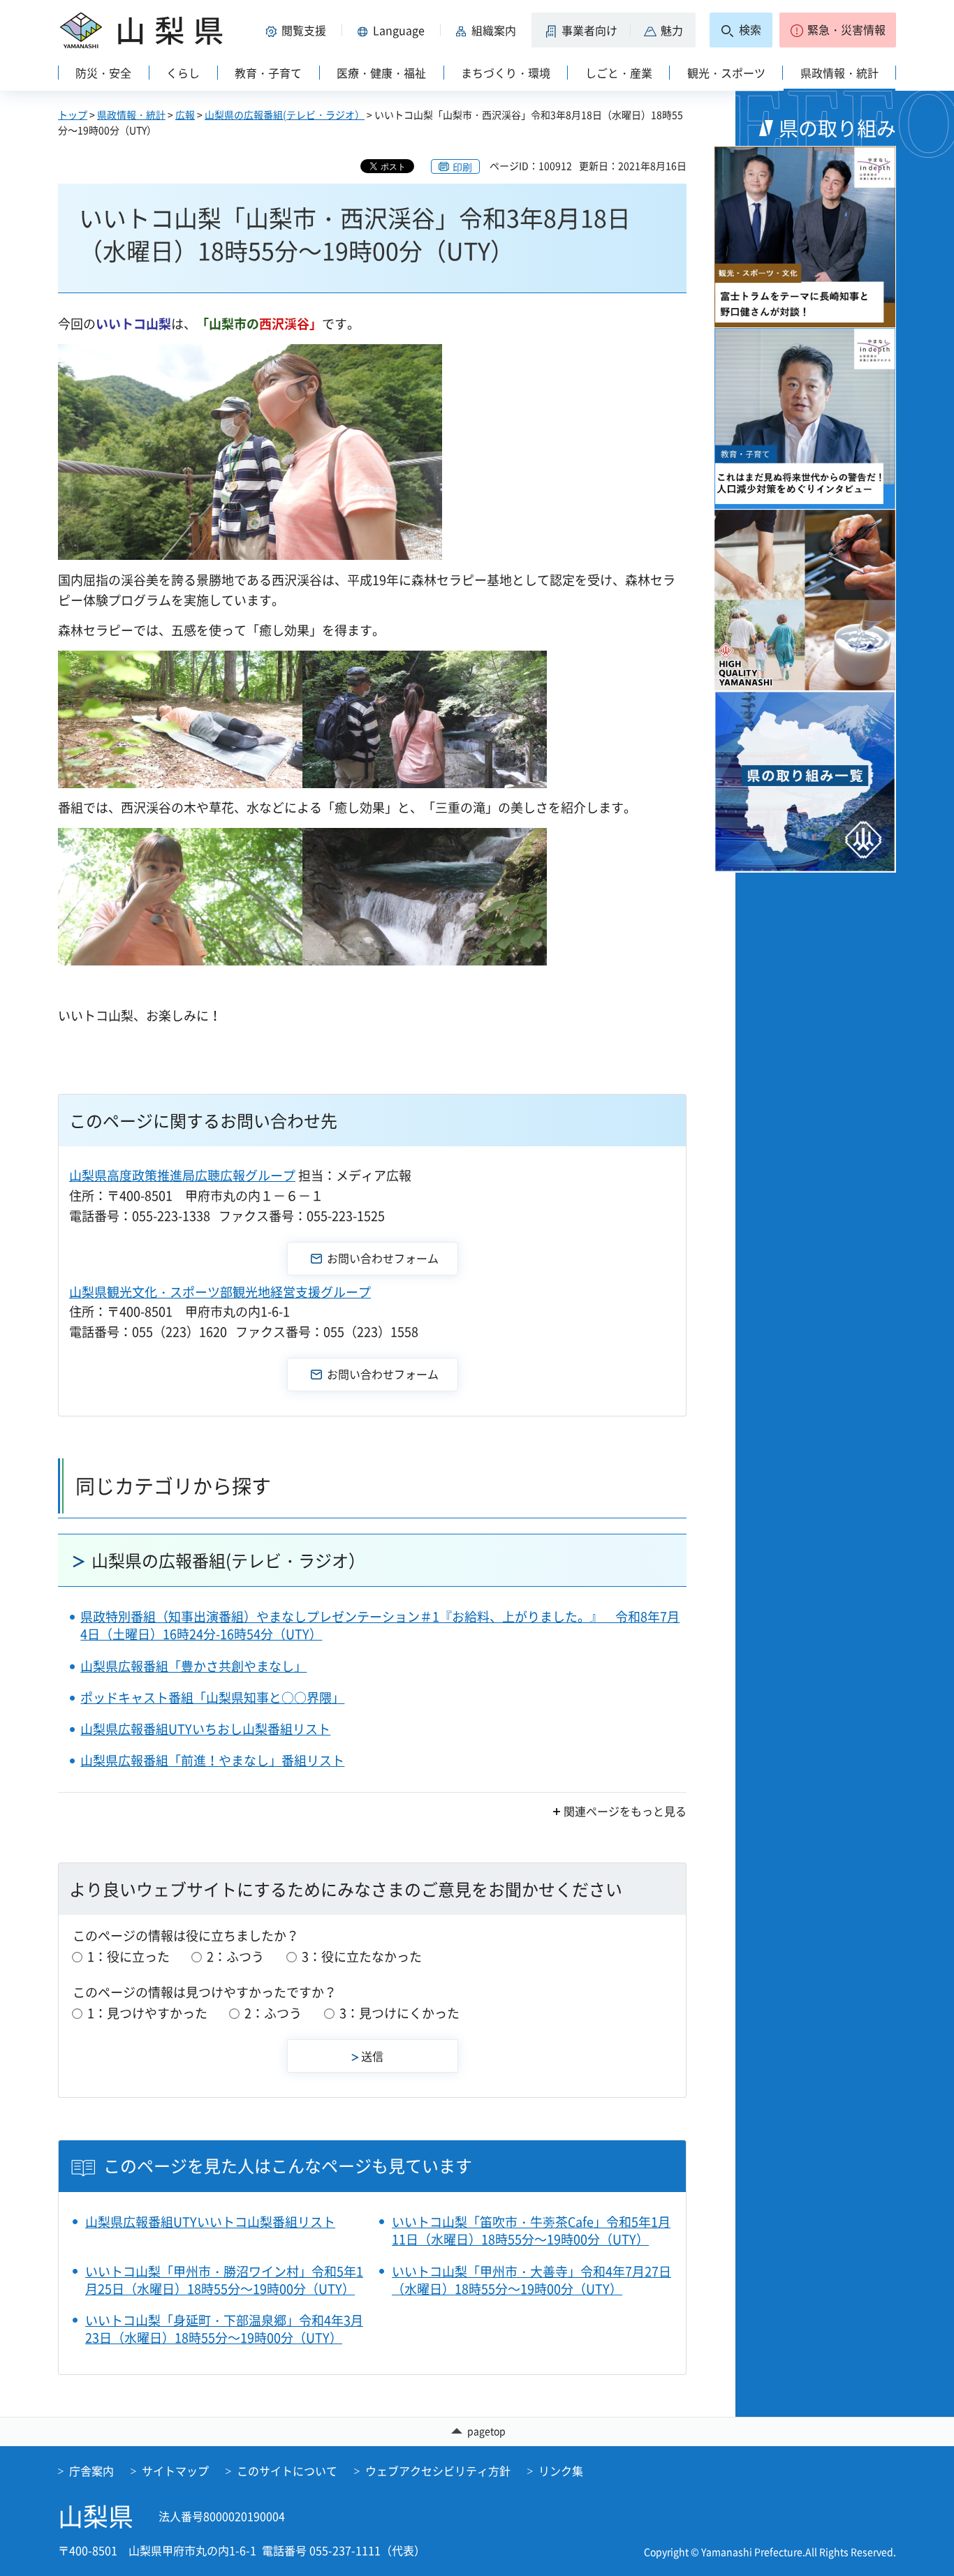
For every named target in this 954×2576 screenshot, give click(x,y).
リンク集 (561, 2471)
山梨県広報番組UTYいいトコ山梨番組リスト (210, 2222)
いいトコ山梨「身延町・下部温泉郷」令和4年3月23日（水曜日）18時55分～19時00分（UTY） (224, 2329)
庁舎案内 (91, 2471)
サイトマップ (175, 2471)
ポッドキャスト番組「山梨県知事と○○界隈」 (212, 1697)
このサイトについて (287, 2471)
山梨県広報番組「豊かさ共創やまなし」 (193, 1666)
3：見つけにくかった (399, 2013)
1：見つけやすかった (147, 2013)
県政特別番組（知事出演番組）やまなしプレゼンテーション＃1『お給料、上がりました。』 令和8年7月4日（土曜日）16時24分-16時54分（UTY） (380, 1625)
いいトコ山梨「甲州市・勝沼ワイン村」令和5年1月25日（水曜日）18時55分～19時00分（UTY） (224, 2280)
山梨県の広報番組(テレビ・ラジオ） (285, 114)
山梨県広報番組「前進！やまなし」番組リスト (212, 1760)
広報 (185, 114)
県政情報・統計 (131, 114)
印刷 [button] (462, 167)
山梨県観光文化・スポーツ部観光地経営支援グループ (220, 1292)
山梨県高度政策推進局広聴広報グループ (182, 1175)
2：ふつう (235, 1956)
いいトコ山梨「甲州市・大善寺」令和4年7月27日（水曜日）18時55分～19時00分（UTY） (531, 2280)
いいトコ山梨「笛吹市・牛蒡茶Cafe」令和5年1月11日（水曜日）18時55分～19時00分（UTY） (531, 2230)
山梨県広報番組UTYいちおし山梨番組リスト (205, 1729)
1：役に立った (129, 1956)
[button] (298, 30)
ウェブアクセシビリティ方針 (438, 2471)
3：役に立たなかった (362, 1956)
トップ (73, 114)
